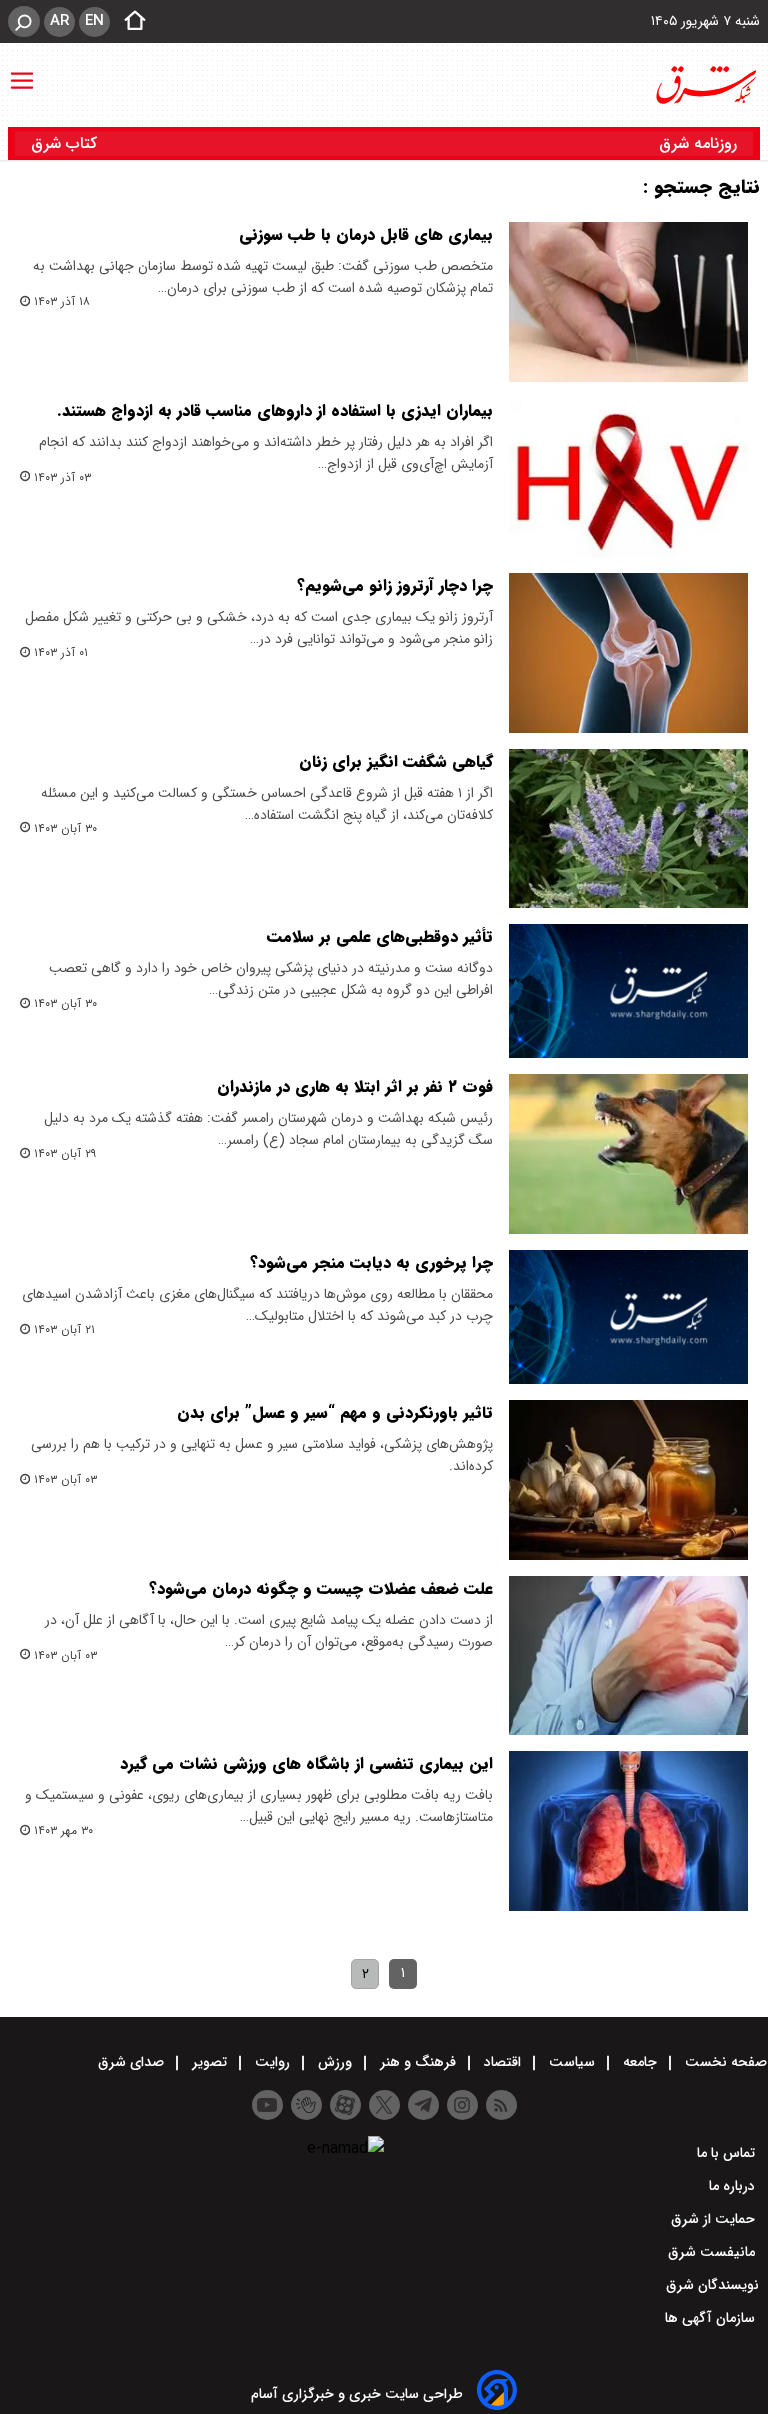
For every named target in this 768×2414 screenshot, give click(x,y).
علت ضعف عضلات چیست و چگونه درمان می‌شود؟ (321, 1588)
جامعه (640, 2062)
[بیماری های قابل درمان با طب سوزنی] (628, 302)
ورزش (335, 2062)
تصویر (209, 2062)
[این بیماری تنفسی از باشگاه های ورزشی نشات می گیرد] (628, 1831)
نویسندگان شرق (712, 2285)
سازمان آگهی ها (712, 2318)
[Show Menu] (22, 71)
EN (94, 21)
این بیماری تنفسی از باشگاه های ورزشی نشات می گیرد (306, 1763)
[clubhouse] (306, 2105)
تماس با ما (728, 2153)
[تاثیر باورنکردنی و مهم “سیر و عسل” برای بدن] (628, 1480)
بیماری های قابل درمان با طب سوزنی (366, 234)
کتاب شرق (66, 143)
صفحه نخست (724, 2062)
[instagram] (462, 2105)
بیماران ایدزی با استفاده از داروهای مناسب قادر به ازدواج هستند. (275, 410)
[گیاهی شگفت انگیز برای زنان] (628, 829)
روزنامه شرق (698, 143)
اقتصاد (502, 2062)
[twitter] (384, 2105)
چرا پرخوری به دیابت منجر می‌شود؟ (371, 1262)
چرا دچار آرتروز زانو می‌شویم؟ (395, 585)
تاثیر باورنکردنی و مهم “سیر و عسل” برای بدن (335, 1412)
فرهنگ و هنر (418, 2062)
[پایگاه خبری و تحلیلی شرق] (705, 85)
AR (59, 21)
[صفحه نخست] (129, 22)
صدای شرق (133, 2062)
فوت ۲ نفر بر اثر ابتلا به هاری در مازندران (355, 1086)
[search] (24, 21)
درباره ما (734, 2186)
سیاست (572, 2062)
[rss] (501, 2105)
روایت (272, 2062)
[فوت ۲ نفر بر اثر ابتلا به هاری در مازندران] (628, 1154)
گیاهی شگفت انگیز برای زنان (396, 761)
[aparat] (345, 2105)
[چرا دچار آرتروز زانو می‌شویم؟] (628, 653)
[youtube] (267, 2105)
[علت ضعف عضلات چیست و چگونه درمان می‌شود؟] (628, 1656)
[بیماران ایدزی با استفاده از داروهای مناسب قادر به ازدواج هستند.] (628, 478)
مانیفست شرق (713, 2252)
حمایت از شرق (715, 2219)
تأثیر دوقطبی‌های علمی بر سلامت (380, 936)
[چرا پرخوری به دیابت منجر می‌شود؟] (628, 1317)
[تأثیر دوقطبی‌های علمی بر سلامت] (628, 991)
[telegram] (423, 2105)
